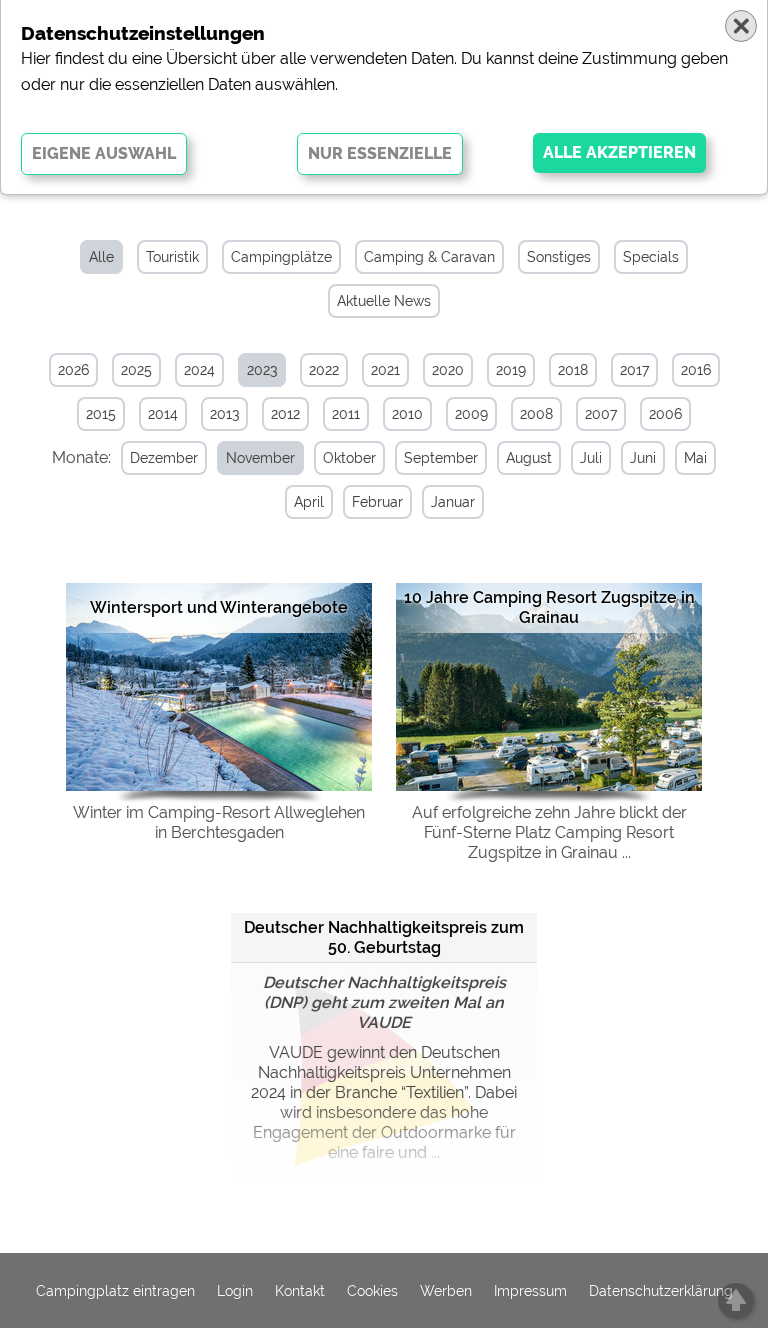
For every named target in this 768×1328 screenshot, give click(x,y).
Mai (695, 458)
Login (235, 1291)
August (529, 458)
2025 (136, 370)
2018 (573, 370)
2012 (285, 414)
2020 (448, 370)
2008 (536, 414)
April (309, 502)
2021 (385, 370)
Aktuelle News (384, 301)
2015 (101, 414)
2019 (511, 370)
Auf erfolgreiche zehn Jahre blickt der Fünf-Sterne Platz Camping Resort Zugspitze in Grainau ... (549, 832)
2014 (163, 414)
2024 (199, 370)
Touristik (172, 257)
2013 (224, 414)
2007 (601, 414)
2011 (346, 414)
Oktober (349, 458)
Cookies (372, 1291)
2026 (73, 370)
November (260, 458)
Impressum (530, 1291)
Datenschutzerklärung (661, 1291)
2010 (407, 414)
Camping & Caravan (429, 257)
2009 (471, 414)
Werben (446, 1291)
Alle (101, 257)
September (441, 458)
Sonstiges (559, 257)
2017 (634, 370)
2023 (262, 370)
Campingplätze (281, 257)
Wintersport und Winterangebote (219, 607)
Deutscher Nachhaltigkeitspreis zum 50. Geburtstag (384, 937)
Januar (453, 502)
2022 (324, 370)
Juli (591, 458)
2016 (696, 370)
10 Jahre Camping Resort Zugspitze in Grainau (549, 607)
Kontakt (300, 1291)
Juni (643, 458)
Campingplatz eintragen (115, 1291)
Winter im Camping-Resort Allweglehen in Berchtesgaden (219, 822)
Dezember (164, 458)
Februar (377, 502)
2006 (665, 414)
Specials (651, 257)
